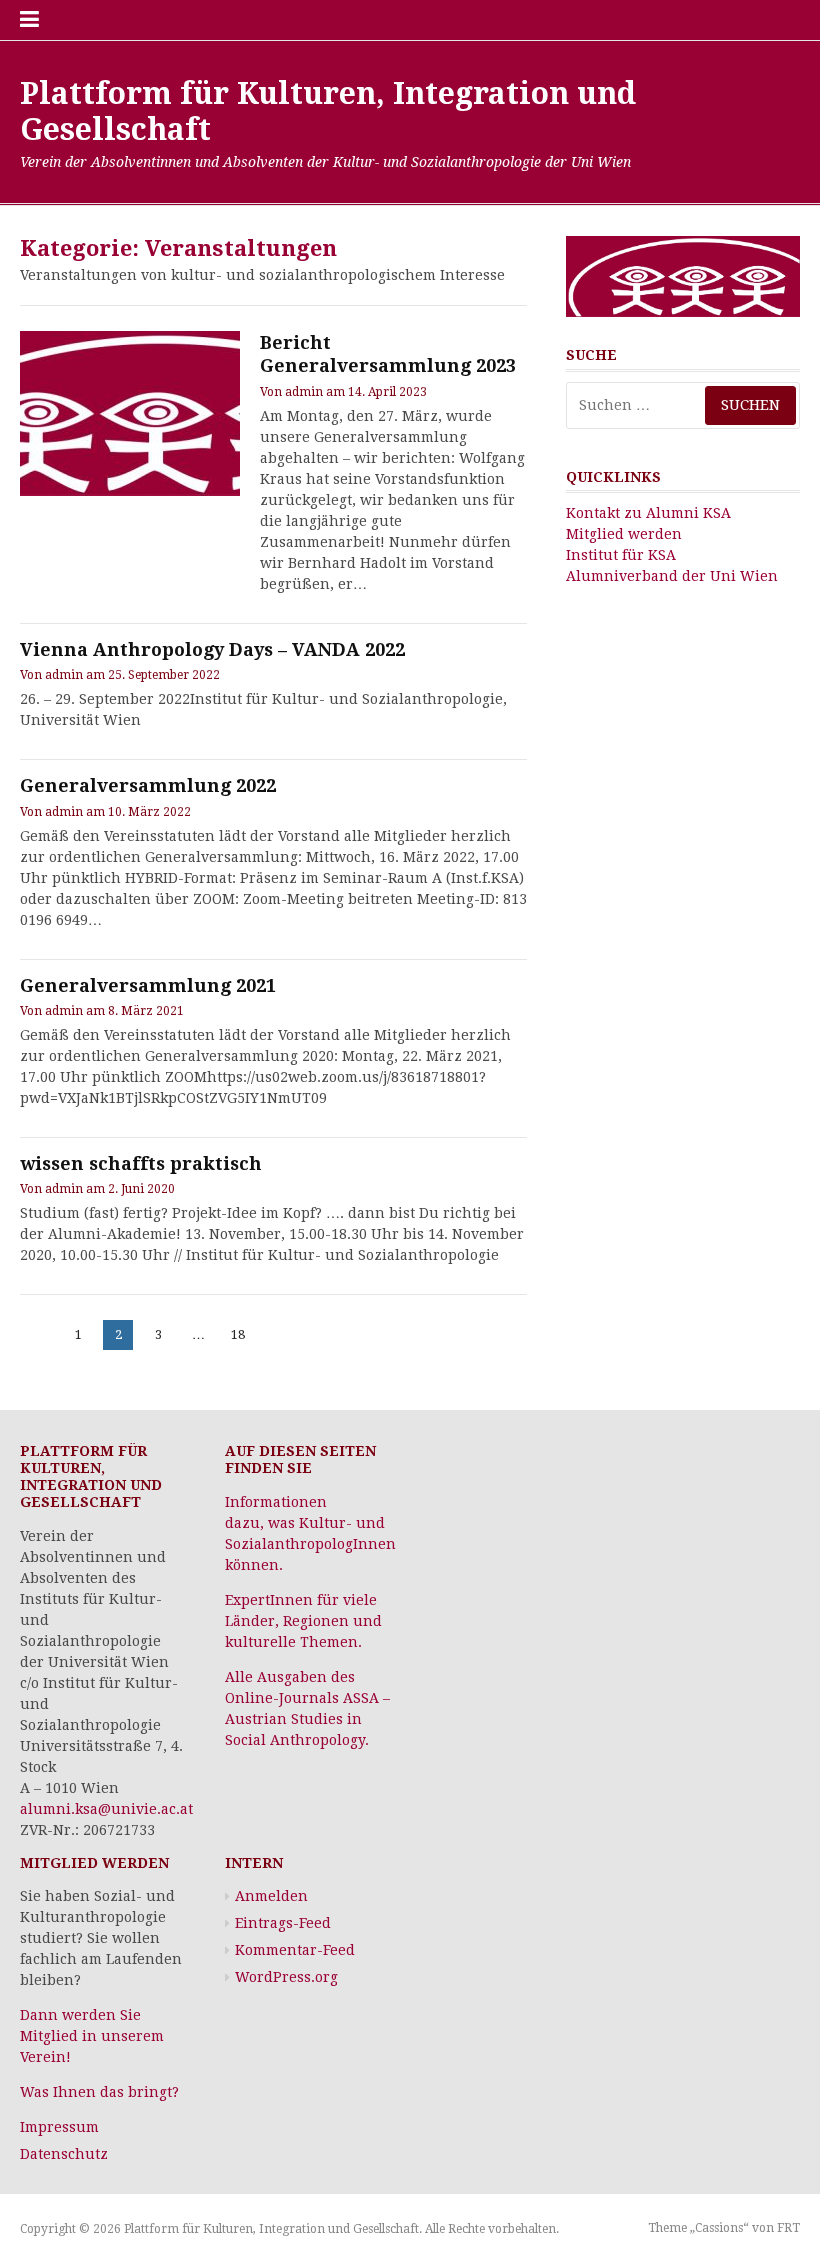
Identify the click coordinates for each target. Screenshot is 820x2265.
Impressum (59, 2127)
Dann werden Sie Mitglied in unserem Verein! (92, 2036)
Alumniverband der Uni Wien (672, 576)
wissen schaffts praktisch (141, 1163)
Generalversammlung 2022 (148, 785)
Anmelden (271, 1896)
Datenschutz (64, 2154)
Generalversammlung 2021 (148, 985)
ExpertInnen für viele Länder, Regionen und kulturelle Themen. (303, 1621)
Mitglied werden (624, 534)
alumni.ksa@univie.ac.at (106, 1809)
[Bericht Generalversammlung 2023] (130, 413)
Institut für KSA (621, 555)
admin (304, 392)
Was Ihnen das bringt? (99, 2092)
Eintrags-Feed (283, 1923)
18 (241, 1334)
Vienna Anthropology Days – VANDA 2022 (212, 649)
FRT (788, 2228)
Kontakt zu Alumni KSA (648, 513)
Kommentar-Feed (295, 1950)
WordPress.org (286, 1977)
